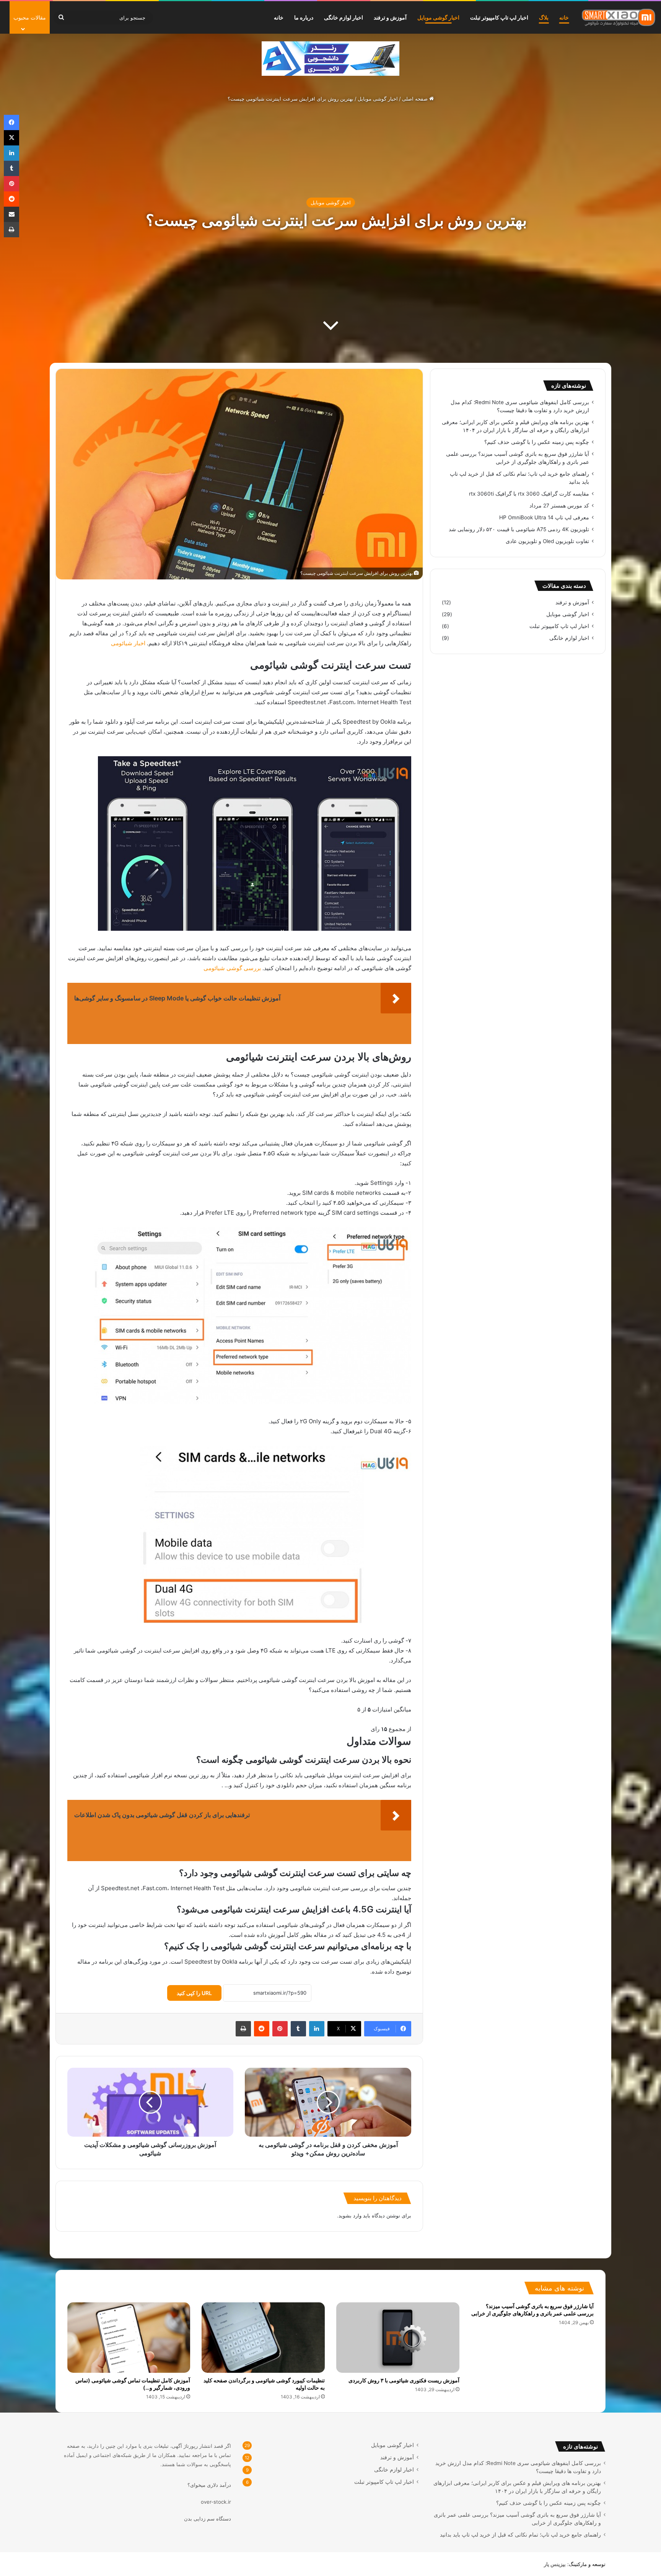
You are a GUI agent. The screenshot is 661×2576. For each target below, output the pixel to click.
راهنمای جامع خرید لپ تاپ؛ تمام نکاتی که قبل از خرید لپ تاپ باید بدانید (520, 2535)
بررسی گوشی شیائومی (232, 968)
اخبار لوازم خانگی (344, 17)
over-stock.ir (216, 2502)
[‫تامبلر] (298, 2029)
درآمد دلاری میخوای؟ (209, 2485)
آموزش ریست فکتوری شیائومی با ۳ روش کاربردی (404, 2380)
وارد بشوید (350, 2215)
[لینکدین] (317, 2029)
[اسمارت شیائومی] (619, 17)
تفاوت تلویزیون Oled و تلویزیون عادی (547, 541)
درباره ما (304, 17)
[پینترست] (280, 2029)
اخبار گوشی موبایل (438, 17)
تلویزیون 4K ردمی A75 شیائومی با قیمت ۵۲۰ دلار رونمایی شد (519, 529)
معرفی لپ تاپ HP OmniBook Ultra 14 (544, 517)
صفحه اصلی (416, 99)
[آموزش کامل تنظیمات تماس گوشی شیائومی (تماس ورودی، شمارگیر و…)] (129, 2338)
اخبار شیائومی (127, 643)
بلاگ (544, 17)
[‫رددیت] (262, 2029)
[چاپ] (243, 2029)
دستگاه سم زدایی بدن (208, 2519)
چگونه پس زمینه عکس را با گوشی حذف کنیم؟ (537, 442)
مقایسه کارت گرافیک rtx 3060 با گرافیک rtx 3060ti (529, 494)
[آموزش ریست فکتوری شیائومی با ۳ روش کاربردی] (398, 2338)
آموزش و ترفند (390, 17)
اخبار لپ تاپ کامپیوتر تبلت (499, 17)
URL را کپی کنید (194, 1993)
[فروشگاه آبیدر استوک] (330, 58)
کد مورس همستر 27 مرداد (559, 506)
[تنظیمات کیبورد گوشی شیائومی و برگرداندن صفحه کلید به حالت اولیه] (263, 2338)
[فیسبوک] (11, 122)
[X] (11, 138)
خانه (564, 17)
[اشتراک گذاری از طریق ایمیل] (11, 214)
